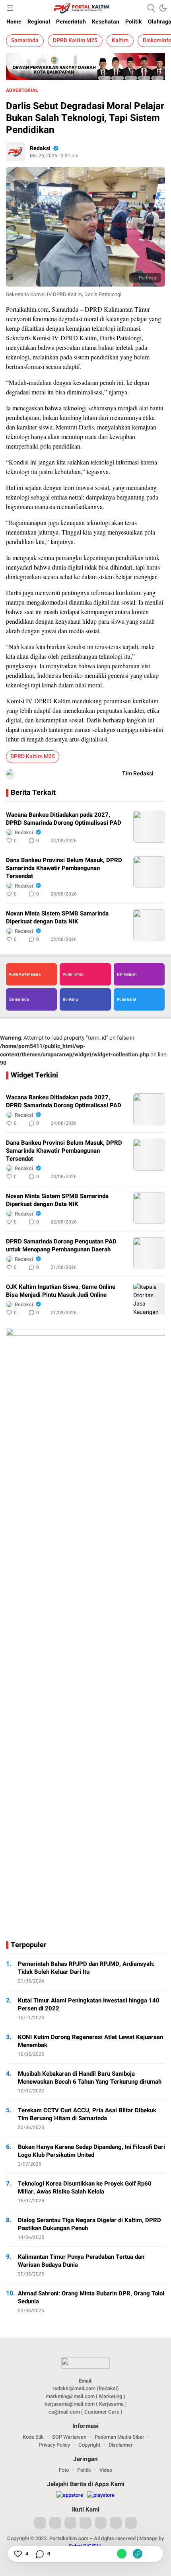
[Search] (151, 8)
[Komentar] (39, 2554)
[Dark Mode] (163, 8)
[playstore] (101, 2495)
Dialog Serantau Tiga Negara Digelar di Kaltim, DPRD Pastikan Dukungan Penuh (89, 2224)
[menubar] (10, 8)
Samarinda (25, 40)
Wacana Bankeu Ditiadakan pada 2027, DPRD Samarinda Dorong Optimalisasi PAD (64, 819)
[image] (149, 827)
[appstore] (70, 2495)
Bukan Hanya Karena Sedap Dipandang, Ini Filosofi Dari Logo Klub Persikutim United (91, 2151)
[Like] (17, 2554)
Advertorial (22, 90)
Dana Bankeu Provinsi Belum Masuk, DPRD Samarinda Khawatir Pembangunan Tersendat (64, 868)
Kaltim (120, 40)
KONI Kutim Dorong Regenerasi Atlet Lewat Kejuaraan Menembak (90, 2041)
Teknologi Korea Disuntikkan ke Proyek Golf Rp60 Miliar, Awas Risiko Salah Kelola (85, 2188)
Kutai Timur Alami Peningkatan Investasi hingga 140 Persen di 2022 (89, 2004)
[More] (124, 841)
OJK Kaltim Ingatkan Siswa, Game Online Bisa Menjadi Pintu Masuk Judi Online (61, 1291)
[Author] (16, 152)
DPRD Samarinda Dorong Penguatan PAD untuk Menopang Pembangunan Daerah (61, 1245)
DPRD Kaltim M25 (75, 40)
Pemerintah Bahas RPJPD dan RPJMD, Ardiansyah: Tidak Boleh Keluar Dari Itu (86, 1968)
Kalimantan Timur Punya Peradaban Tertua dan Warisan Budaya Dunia (81, 2261)
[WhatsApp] (122, 2554)
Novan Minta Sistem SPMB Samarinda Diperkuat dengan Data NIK (57, 917)
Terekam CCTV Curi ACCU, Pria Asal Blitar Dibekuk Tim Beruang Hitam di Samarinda (87, 2114)
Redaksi (40, 148)
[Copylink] (138, 2554)
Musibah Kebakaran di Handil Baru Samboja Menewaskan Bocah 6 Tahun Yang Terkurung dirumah (91, 2078)
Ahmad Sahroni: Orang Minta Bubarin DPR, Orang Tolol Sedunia (91, 2297)
